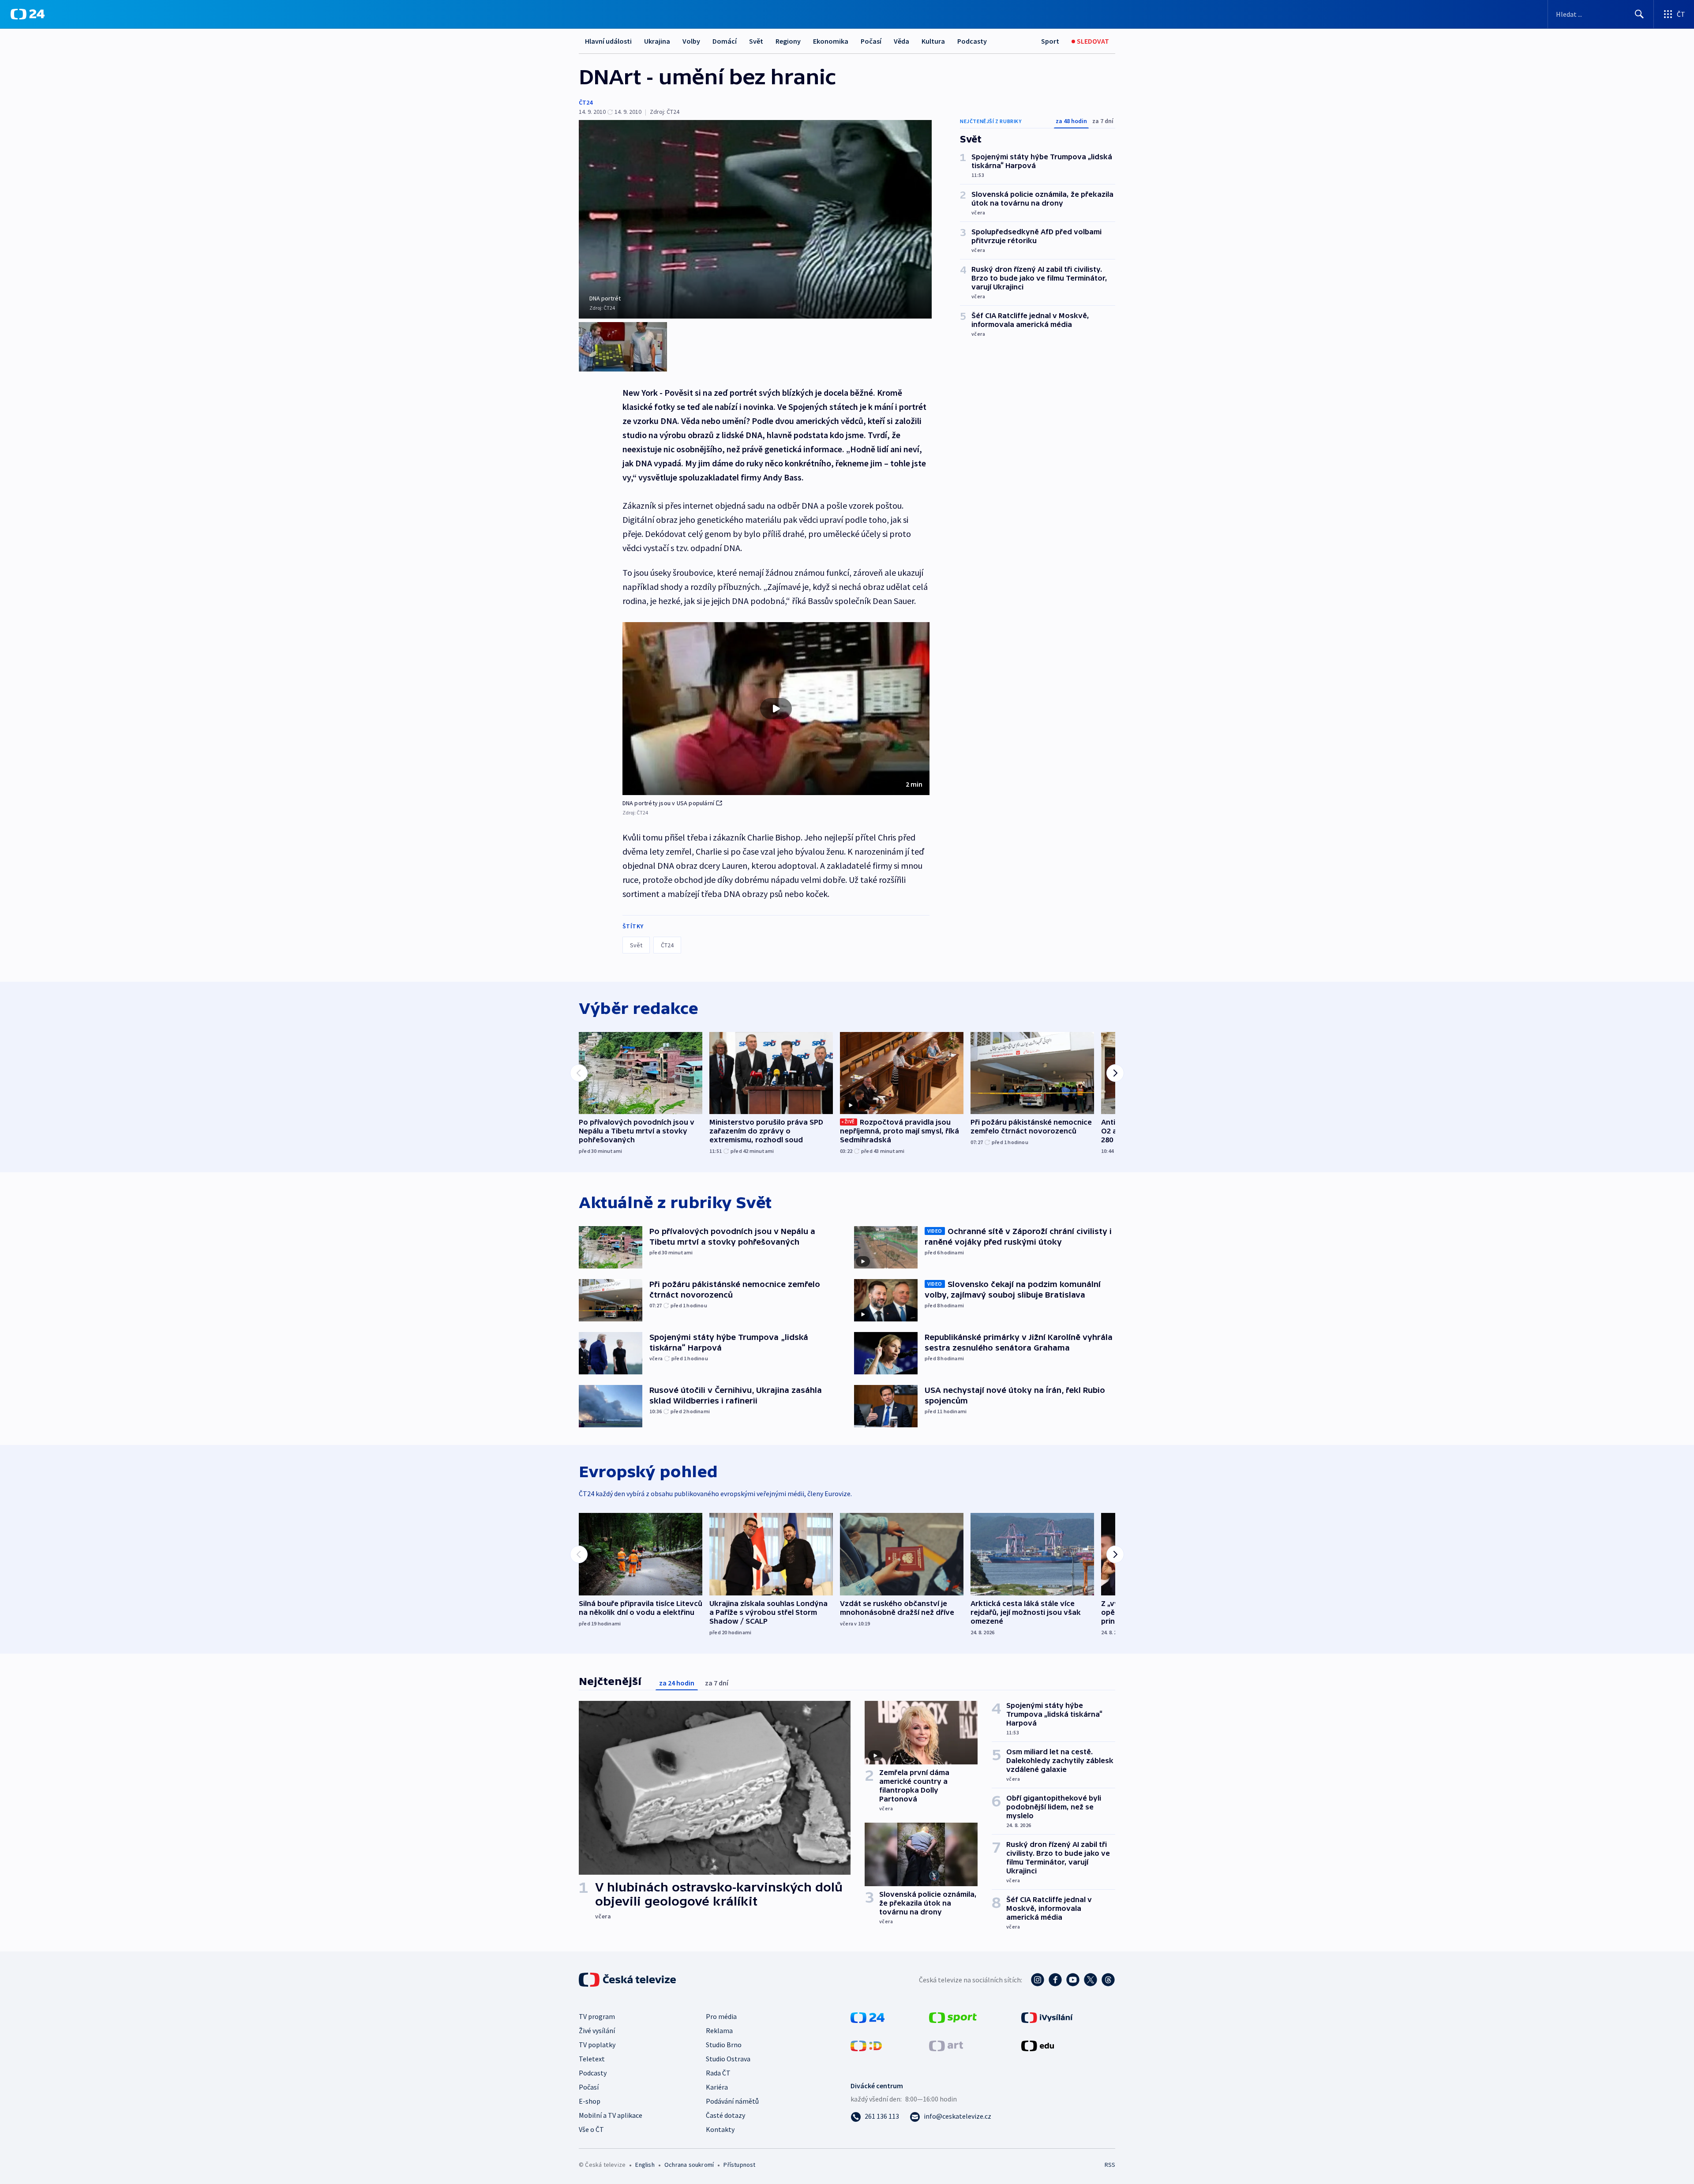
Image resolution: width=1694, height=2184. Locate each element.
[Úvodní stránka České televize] (628, 1980)
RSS (1110, 2165)
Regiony (788, 41)
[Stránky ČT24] (868, 2017)
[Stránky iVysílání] (1047, 2017)
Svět (756, 41)
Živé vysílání (597, 2030)
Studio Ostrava (728, 2059)
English (645, 2165)
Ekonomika (831, 41)
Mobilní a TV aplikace (611, 2115)
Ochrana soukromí (689, 2165)
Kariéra (717, 2087)
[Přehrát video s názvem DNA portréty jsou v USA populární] (776, 709)
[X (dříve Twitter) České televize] (1091, 1980)
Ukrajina (657, 41)
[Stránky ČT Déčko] (866, 2045)
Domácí (725, 41)
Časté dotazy (725, 2115)
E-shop (590, 2101)
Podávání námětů (732, 2101)
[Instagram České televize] (1038, 1980)
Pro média (721, 2016)
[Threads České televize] (1108, 1980)
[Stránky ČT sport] (953, 2017)
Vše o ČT (591, 2129)
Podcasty (972, 41)
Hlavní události (608, 41)
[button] (776, 709)
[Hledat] (1639, 14)
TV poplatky (597, 2045)
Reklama (719, 2030)
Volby (691, 41)
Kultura (933, 41)
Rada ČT (718, 2073)
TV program (597, 2016)
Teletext (592, 2059)
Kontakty (720, 2129)
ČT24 (586, 102)
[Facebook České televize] (1055, 1980)
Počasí (871, 41)
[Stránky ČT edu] (1038, 2045)
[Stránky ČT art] (946, 2045)
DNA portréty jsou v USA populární (669, 803)
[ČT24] (28, 14)
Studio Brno (724, 2045)
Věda (901, 41)
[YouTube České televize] (1073, 1980)
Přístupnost (739, 2165)
